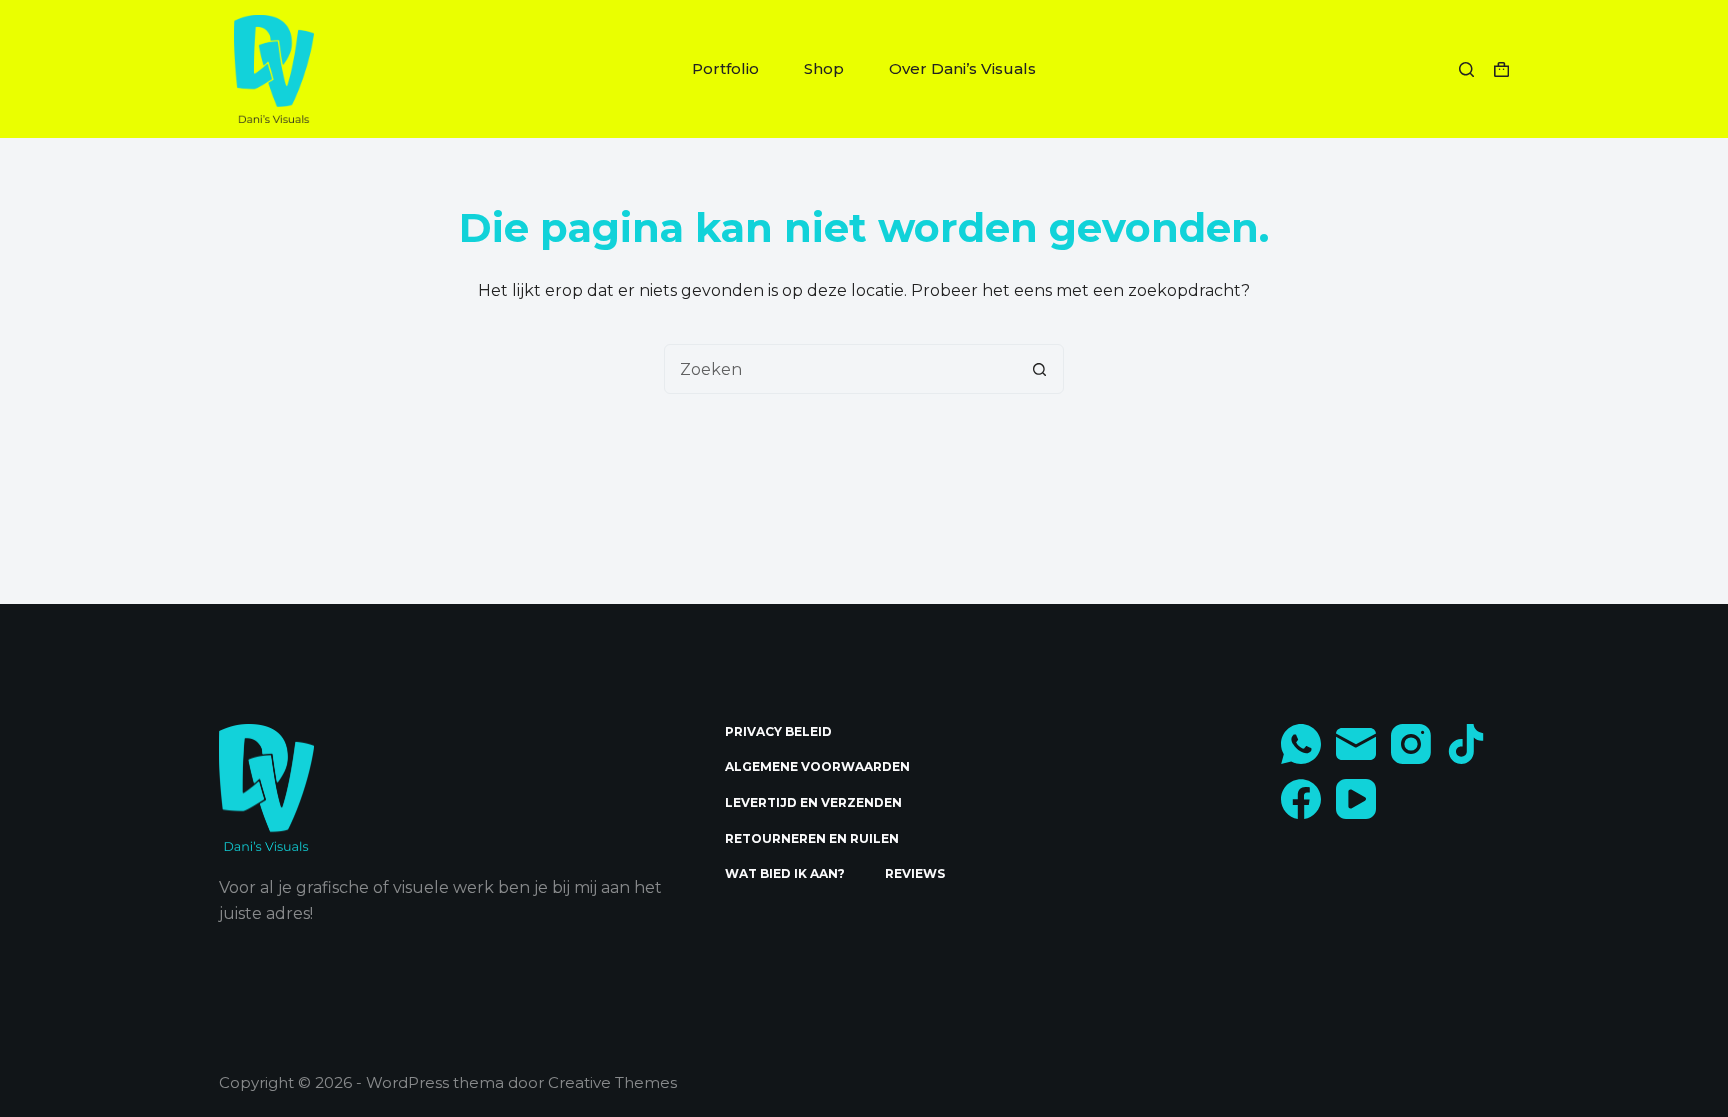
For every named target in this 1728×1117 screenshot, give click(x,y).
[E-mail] (1356, 744)
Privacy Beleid (778, 731)
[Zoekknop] (1039, 369)
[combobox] (840, 369)
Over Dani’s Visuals (962, 68)
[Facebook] (1301, 799)
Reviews (915, 873)
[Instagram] (1411, 744)
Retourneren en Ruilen (812, 838)
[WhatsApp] (1301, 744)
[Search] (1466, 69)
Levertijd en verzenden (813, 802)
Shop (824, 68)
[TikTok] (1466, 744)
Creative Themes (612, 1082)
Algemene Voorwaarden (817, 766)
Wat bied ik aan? (785, 873)
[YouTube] (1356, 799)
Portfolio (725, 68)
